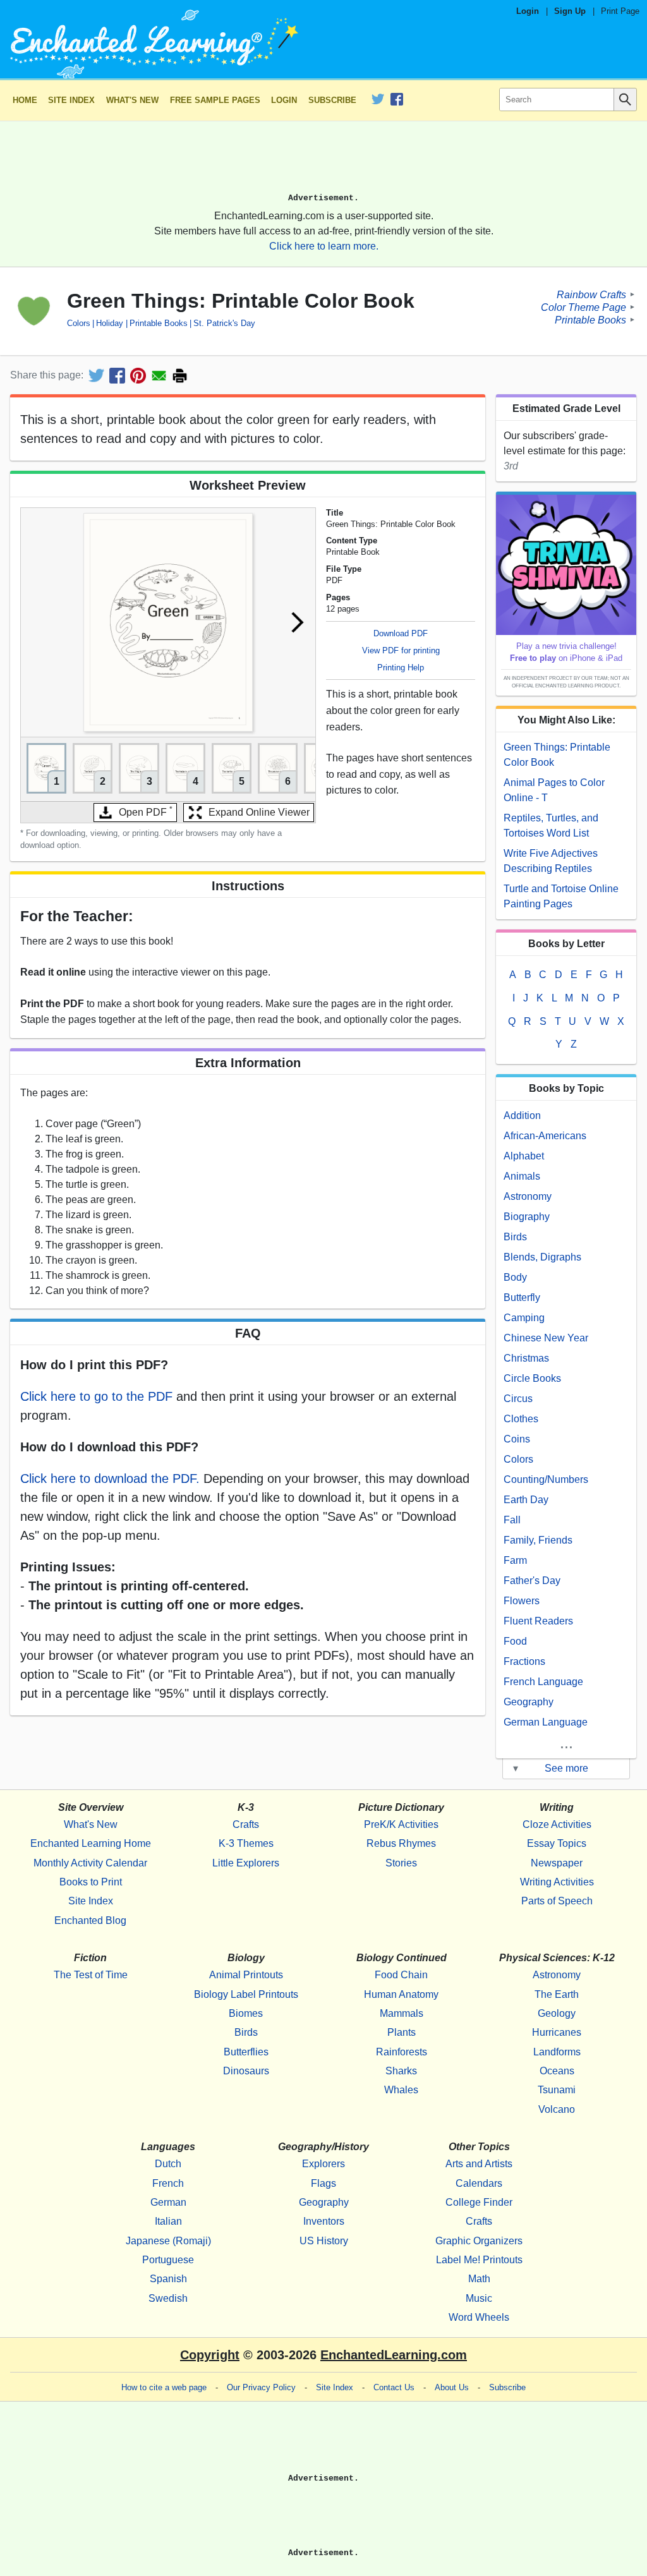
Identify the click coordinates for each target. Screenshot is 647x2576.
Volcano (557, 2109)
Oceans (557, 2071)
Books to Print (91, 1882)
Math (479, 2279)
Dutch (168, 2164)
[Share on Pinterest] (138, 376)
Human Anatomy (401, 1994)
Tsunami (557, 2090)
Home (25, 100)
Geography (529, 1702)
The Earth (557, 1994)
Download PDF (401, 633)
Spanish (168, 2279)
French (168, 2183)
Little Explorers (246, 1863)
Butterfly (522, 1297)
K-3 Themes (246, 1843)
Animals (522, 1176)
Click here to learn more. (324, 246)
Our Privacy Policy (261, 2387)
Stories (401, 1863)
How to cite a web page (164, 2387)
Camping (524, 1318)
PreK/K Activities (401, 1824)
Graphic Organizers (479, 2241)
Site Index (71, 100)
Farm (515, 1560)
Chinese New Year (546, 1338)
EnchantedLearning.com (394, 2355)
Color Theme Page (584, 307)
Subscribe (332, 100)
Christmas (526, 1358)
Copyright (210, 2355)
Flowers (522, 1601)
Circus (518, 1399)
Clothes (521, 1419)
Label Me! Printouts (479, 2260)
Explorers (323, 2164)
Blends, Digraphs (542, 1257)
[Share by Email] (159, 376)
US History (324, 2241)
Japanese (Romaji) (168, 2241)
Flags (323, 2183)
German (168, 2202)
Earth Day (526, 1500)
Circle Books (532, 1378)
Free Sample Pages (215, 100)
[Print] (180, 376)
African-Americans (545, 1136)
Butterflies (246, 2052)
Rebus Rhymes (401, 1843)
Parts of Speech (557, 1901)
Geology (557, 2013)
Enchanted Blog (90, 1920)
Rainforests (402, 2052)
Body (515, 1277)
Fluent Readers (538, 1621)
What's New (132, 100)
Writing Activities (557, 1882)
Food (515, 1641)
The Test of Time (91, 1975)
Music (479, 2298)
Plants (402, 2032)
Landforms (557, 2052)
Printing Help (401, 668)
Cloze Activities (557, 1824)
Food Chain (401, 1975)
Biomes (246, 2013)
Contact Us (394, 2387)
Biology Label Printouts (246, 1994)
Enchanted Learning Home (91, 1843)
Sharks (401, 2071)
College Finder (479, 2202)
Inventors (324, 2221)
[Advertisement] (323, 162)
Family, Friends (538, 1540)
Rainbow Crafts (591, 294)
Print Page (620, 11)
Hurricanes (557, 2032)
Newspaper (557, 1863)
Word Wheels (479, 2317)
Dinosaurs (246, 2071)
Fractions (524, 1661)
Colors (79, 323)
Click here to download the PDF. (110, 1478)
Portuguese (168, 2260)
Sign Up (570, 11)
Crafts (246, 1824)
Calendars (479, 2183)
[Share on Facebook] (117, 376)
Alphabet (524, 1156)
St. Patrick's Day (224, 323)
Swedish (168, 2298)
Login (528, 11)
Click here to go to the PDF (96, 1396)
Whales (401, 2090)
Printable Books (158, 323)
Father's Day (532, 1581)
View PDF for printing (401, 650)
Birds (515, 1237)
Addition (522, 1116)
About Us (452, 2387)
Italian (168, 2221)
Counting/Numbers (546, 1479)
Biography (527, 1217)
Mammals (402, 2013)
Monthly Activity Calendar (90, 1863)
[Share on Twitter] (96, 376)
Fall (512, 1520)
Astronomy (528, 1196)
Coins (517, 1439)
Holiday (110, 323)
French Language (543, 1682)
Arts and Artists (479, 2164)
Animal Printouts (246, 1975)
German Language (546, 1722)
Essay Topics (557, 1843)
